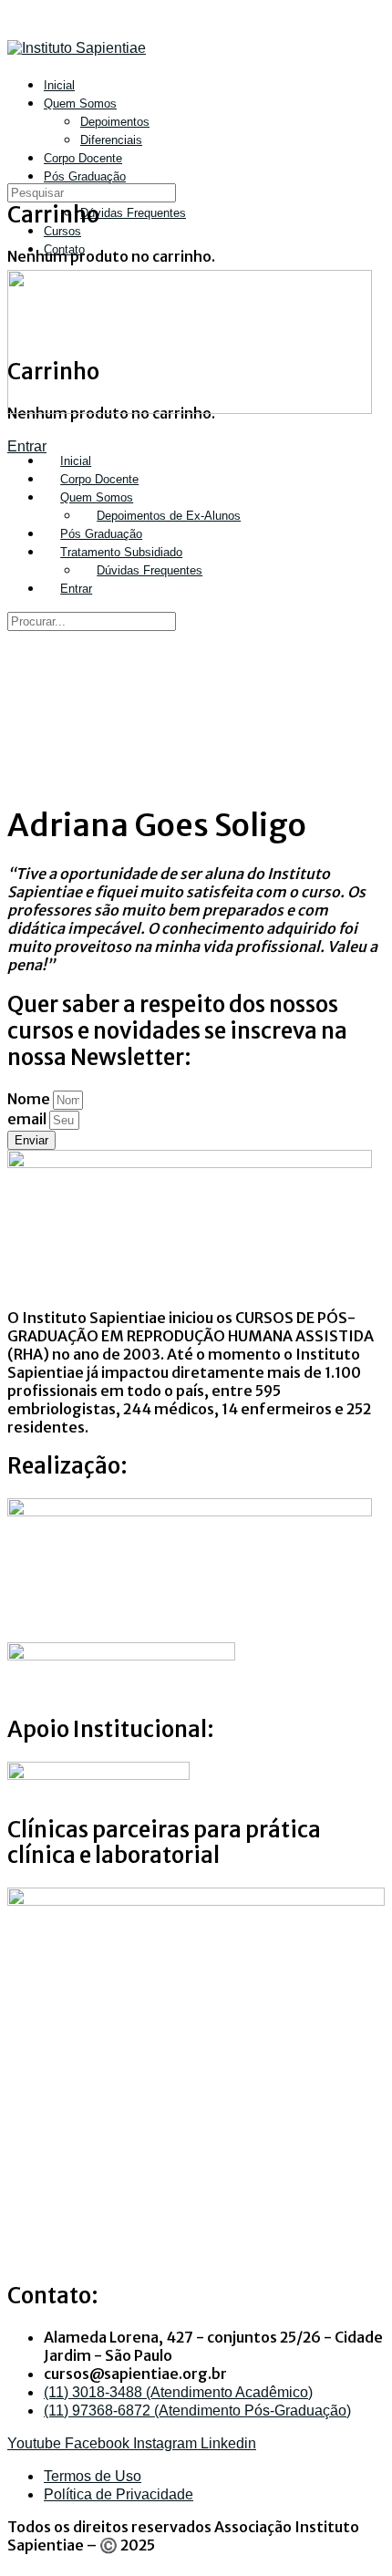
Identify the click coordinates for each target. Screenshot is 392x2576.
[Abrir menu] (17, 104)
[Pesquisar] (17, 157)
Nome (30, 1099)
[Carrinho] (17, 176)
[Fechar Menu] (17, 427)
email (28, 1119)
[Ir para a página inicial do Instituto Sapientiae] (77, 48)
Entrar (27, 446)
